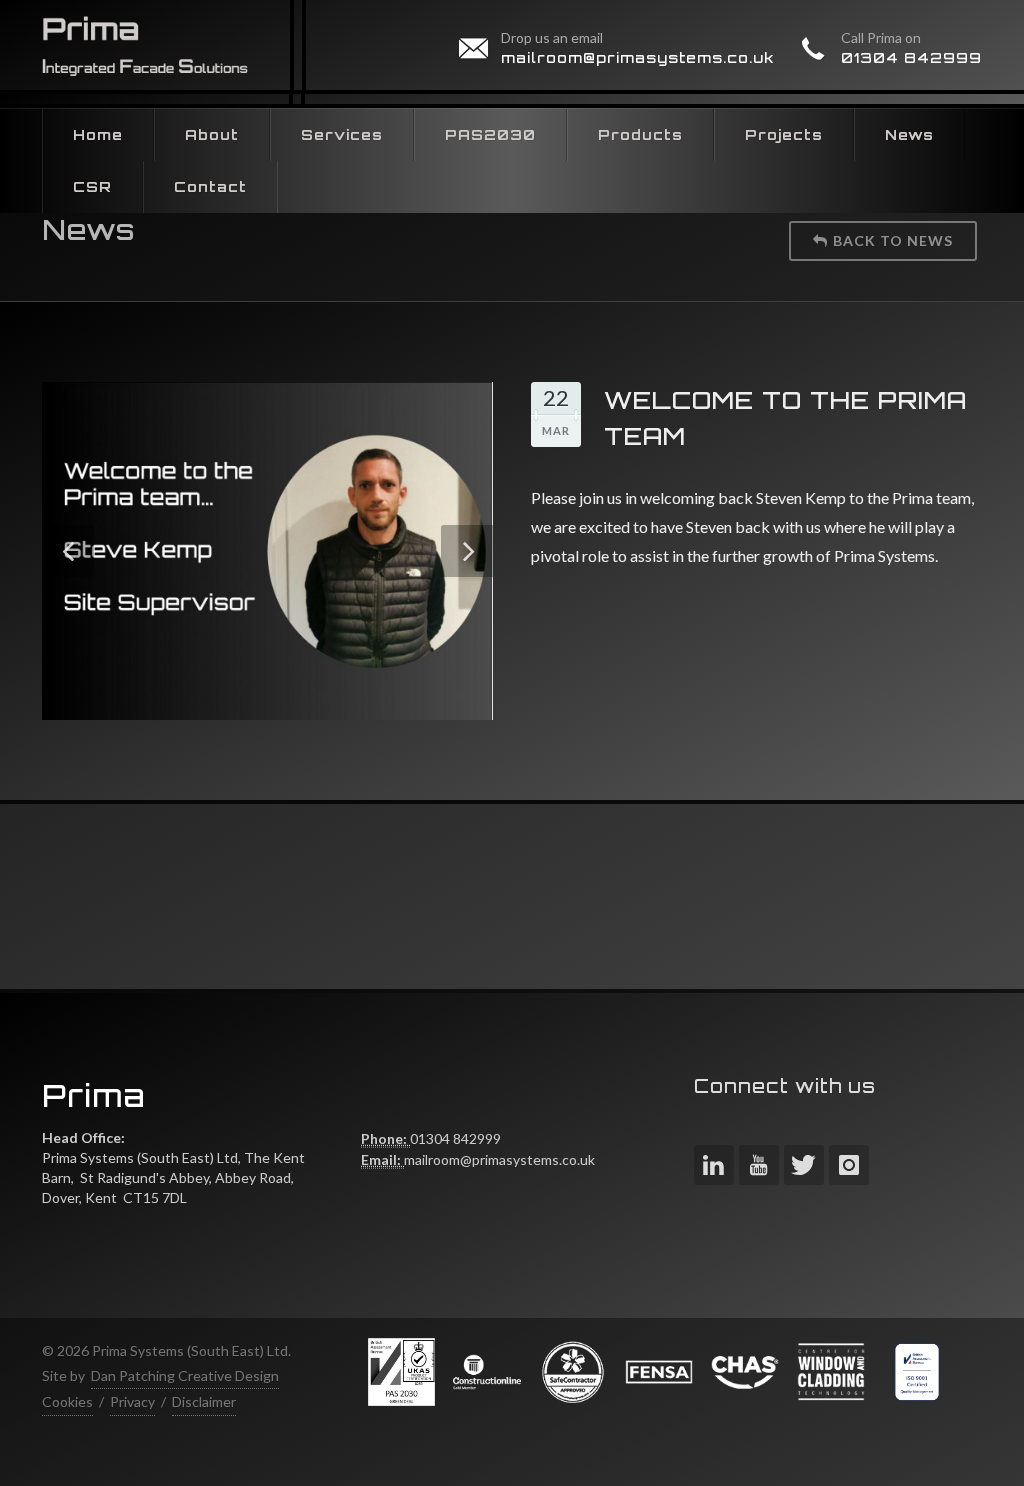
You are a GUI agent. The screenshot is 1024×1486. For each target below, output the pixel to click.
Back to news (893, 240)
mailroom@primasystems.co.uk (638, 57)
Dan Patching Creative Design (185, 1375)
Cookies (67, 1401)
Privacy (132, 1401)
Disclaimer (204, 1401)
